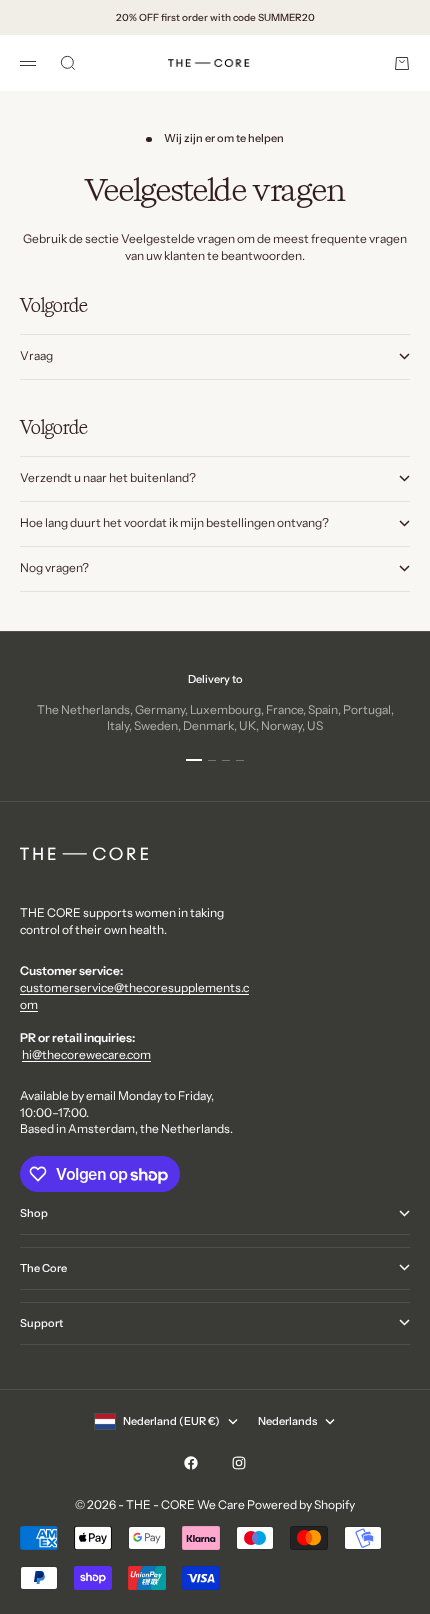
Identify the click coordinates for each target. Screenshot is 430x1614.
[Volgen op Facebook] (191, 1463)
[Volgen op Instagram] (239, 1463)
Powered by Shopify (301, 1504)
